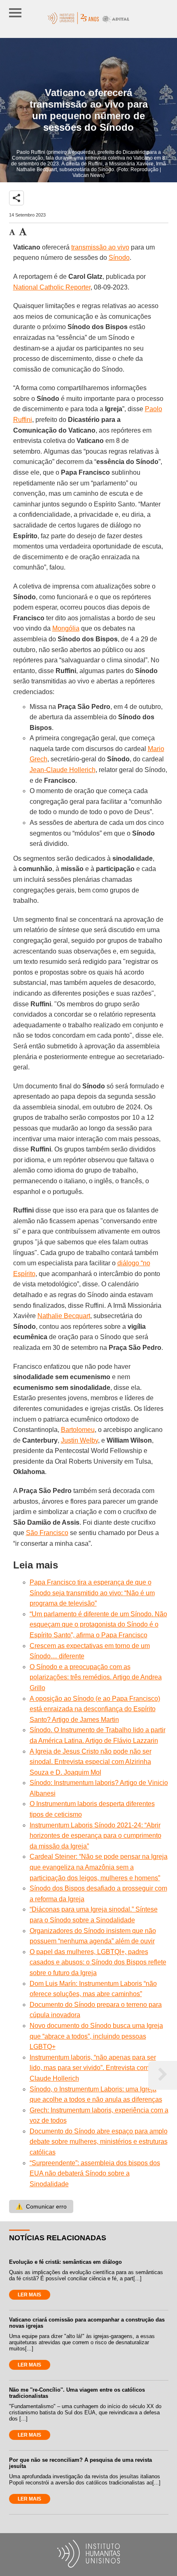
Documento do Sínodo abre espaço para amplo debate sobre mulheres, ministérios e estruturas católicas (99, 2142)
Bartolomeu (78, 1430)
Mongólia (66, 628)
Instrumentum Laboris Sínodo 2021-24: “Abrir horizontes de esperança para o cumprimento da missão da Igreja (95, 1836)
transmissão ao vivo (100, 247)
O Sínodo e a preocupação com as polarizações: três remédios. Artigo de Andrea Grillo (96, 1677)
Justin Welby (79, 1440)
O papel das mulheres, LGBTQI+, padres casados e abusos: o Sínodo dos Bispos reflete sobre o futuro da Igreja (98, 1962)
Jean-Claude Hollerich (63, 770)
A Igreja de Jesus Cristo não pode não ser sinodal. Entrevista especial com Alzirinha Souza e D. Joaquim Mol (91, 1762)
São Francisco (47, 1533)
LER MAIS (29, 2295)
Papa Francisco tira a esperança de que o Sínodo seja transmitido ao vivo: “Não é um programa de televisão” (92, 1593)
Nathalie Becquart (64, 1316)
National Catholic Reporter (52, 287)
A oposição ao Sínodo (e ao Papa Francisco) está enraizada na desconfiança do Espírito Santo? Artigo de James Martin (95, 1709)
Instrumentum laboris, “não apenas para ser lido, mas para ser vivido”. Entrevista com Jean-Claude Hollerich (98, 2068)
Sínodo (119, 258)
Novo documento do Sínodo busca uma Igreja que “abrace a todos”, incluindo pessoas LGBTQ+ (96, 2036)
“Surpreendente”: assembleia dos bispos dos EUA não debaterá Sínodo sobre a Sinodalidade (95, 2173)
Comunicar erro (41, 2206)
